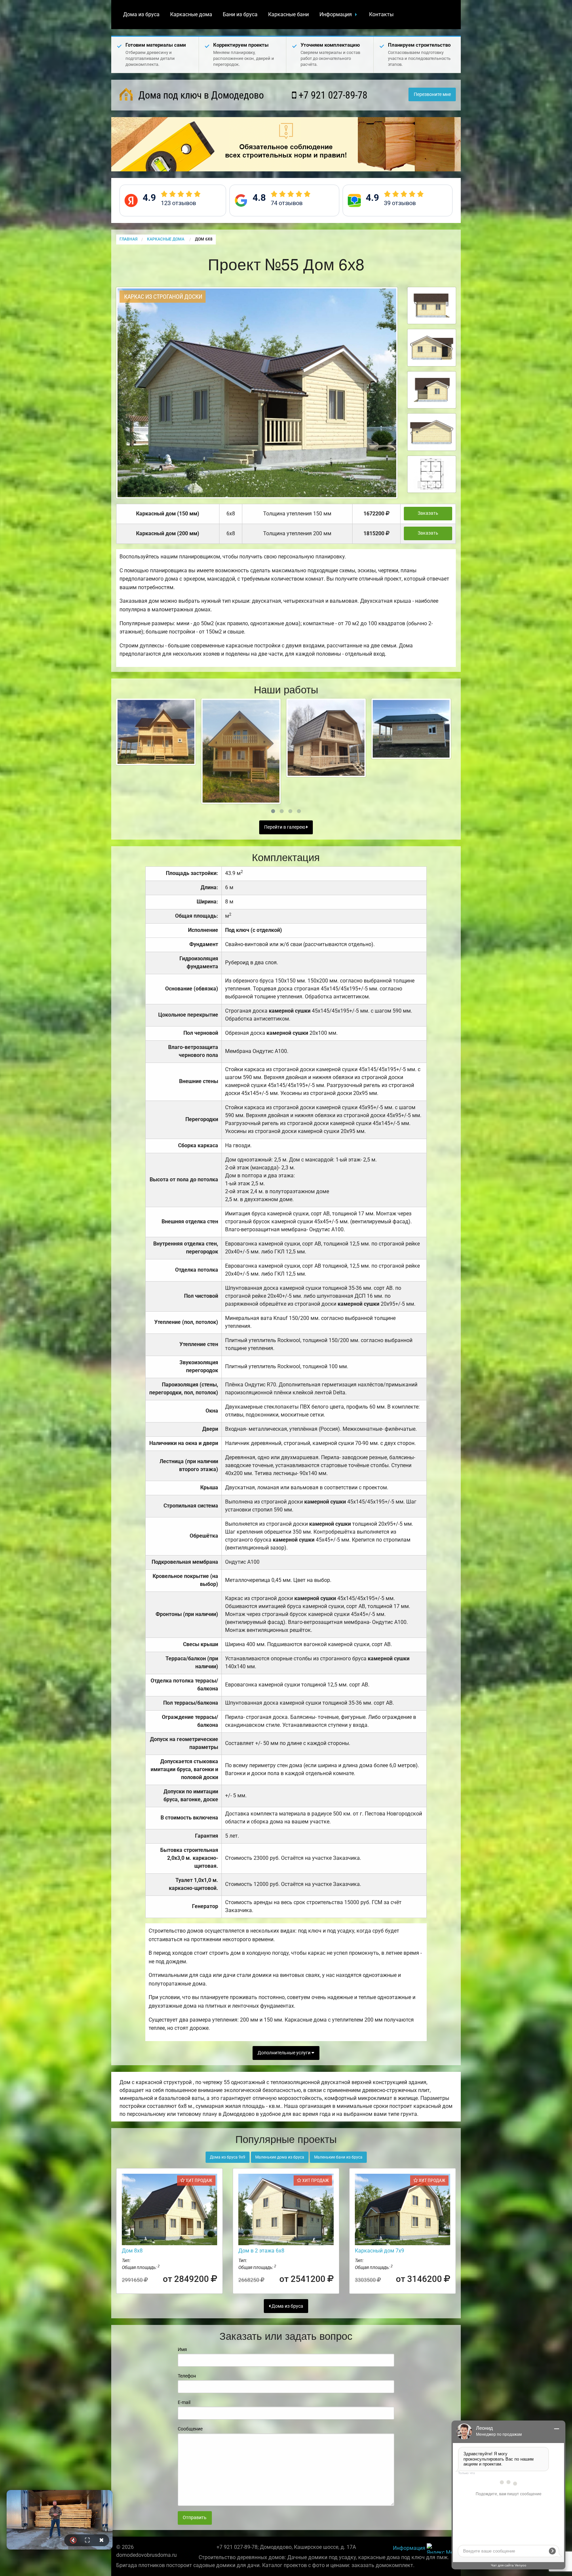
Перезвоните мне (432, 94)
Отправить (195, 2518)
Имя (182, 2349)
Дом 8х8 (132, 2251)
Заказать (428, 513)
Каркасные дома (191, 14)
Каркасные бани (288, 14)
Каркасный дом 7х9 (380, 2251)
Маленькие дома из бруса (280, 2157)
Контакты (381, 14)
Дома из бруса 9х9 (228, 2157)
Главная (128, 239)
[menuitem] (141, 15)
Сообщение (190, 2429)
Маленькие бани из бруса (338, 2157)
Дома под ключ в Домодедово (200, 95)
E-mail (184, 2402)
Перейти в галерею (285, 827)
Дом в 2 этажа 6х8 (261, 2251)
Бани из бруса (240, 14)
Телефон (187, 2376)
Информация (336, 14)
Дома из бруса (141, 14)
